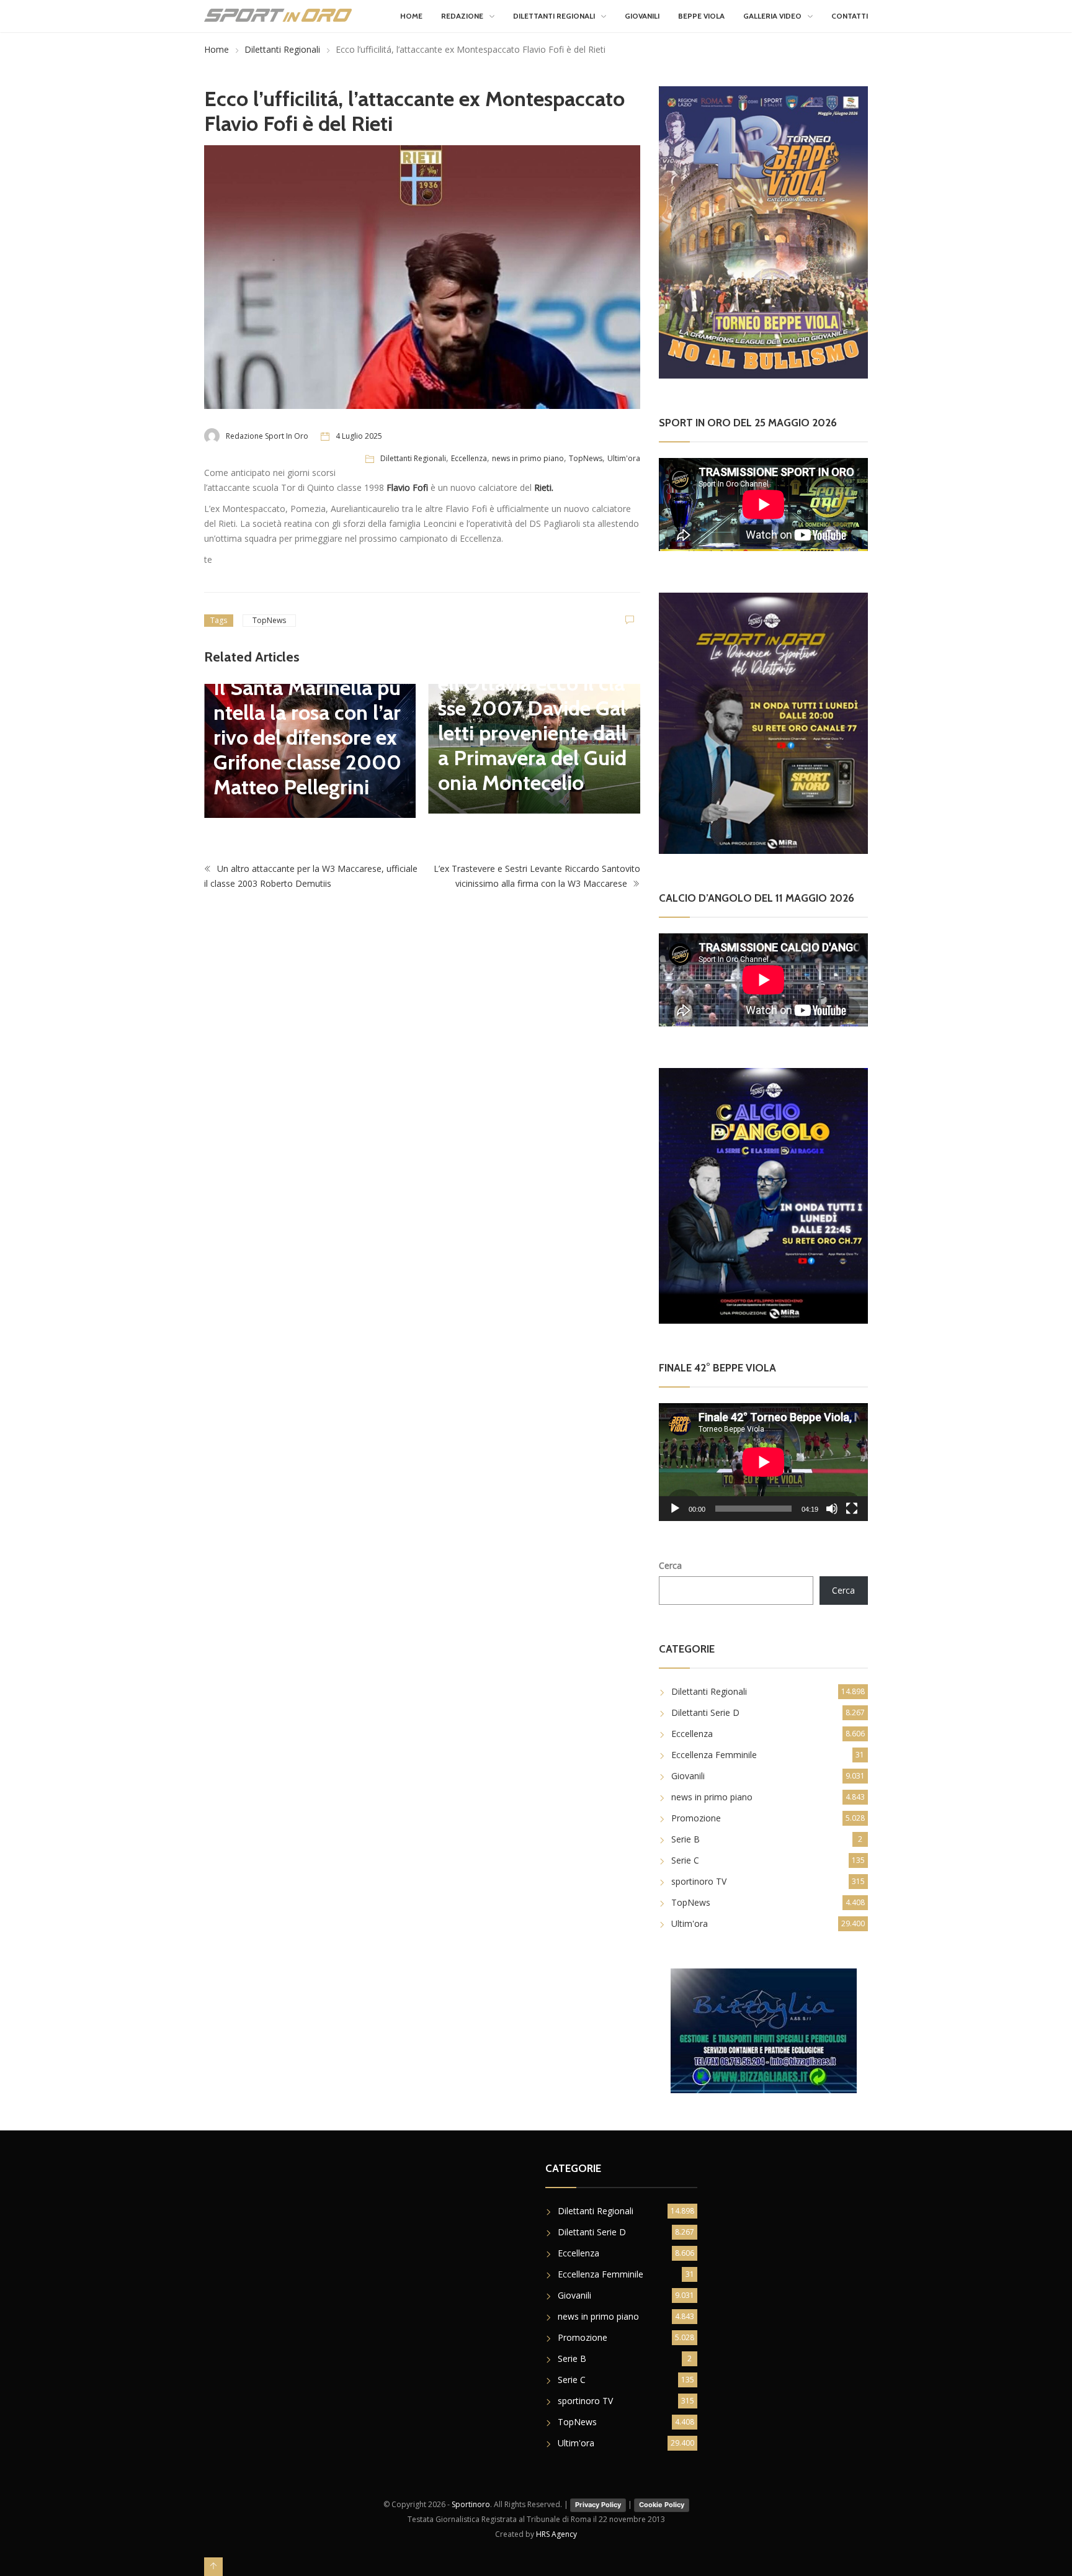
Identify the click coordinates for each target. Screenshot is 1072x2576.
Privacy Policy (598, 2505)
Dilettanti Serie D (705, 1712)
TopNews (586, 458)
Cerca (670, 1565)
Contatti (850, 16)
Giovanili (642, 16)
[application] (763, 1462)
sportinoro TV (699, 1881)
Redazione (462, 16)
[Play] (675, 1509)
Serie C (685, 1860)
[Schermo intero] (852, 1509)
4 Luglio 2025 (359, 436)
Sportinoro (471, 2504)
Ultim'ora (624, 458)
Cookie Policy (662, 2505)
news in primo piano (528, 458)
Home (411, 16)
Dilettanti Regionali (554, 16)
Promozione (696, 1818)
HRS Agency (556, 2534)
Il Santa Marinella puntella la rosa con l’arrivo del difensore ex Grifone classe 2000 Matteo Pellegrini (307, 737)
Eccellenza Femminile (714, 1755)
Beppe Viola (701, 16)
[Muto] (832, 1509)
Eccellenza (469, 458)
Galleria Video (772, 16)
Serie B (686, 1839)
